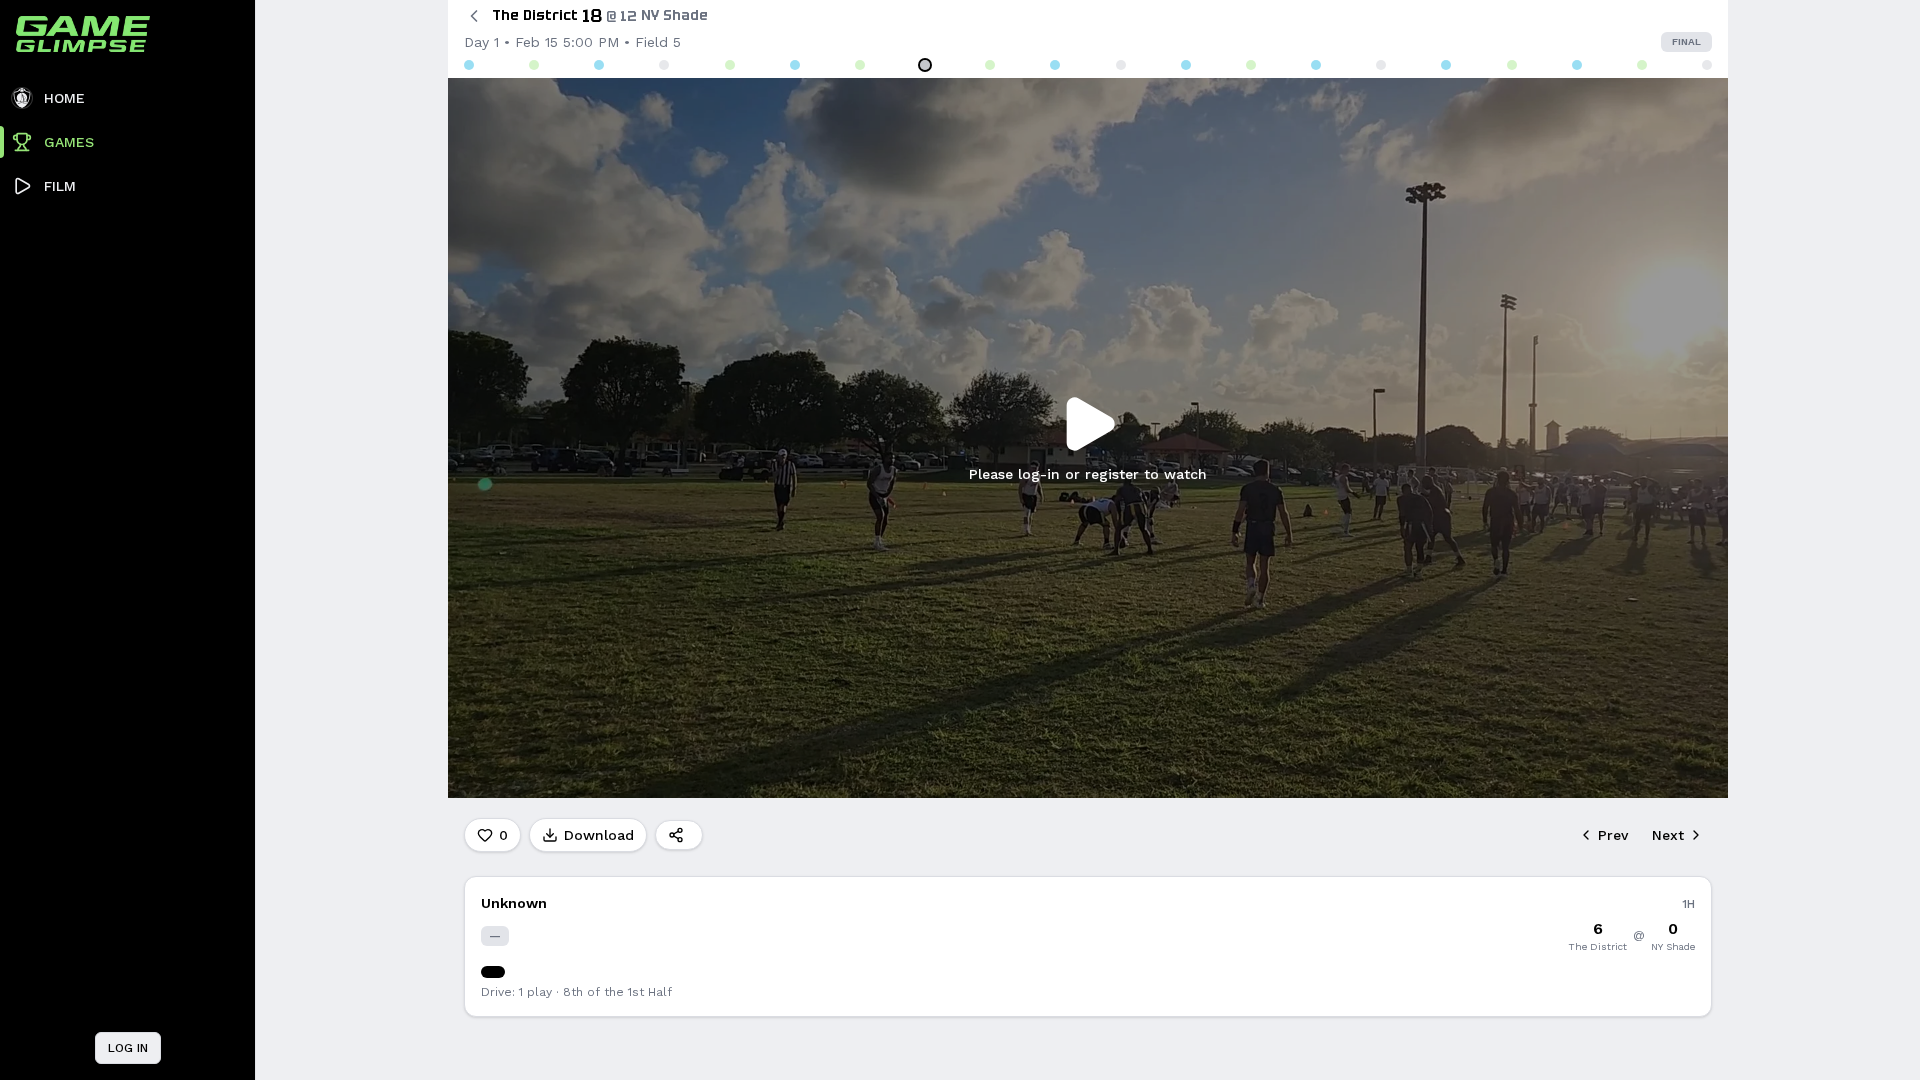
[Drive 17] (1512, 65)
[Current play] (493, 972)
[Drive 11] (1121, 65)
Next (1668, 835)
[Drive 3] (599, 65)
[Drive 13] (1251, 65)
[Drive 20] (1707, 65)
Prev (1613, 835)
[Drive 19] (1642, 65)
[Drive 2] (534, 65)
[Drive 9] (990, 65)
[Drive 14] (1316, 65)
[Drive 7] (860, 65)
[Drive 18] (1577, 65)
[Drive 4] (664, 65)
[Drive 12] (1186, 65)
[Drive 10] (1055, 65)
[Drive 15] (1381, 65)
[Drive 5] (730, 65)
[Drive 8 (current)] (925, 65)
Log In (128, 1048)
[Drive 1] (469, 65)
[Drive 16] (1446, 65)
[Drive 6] (795, 65)
